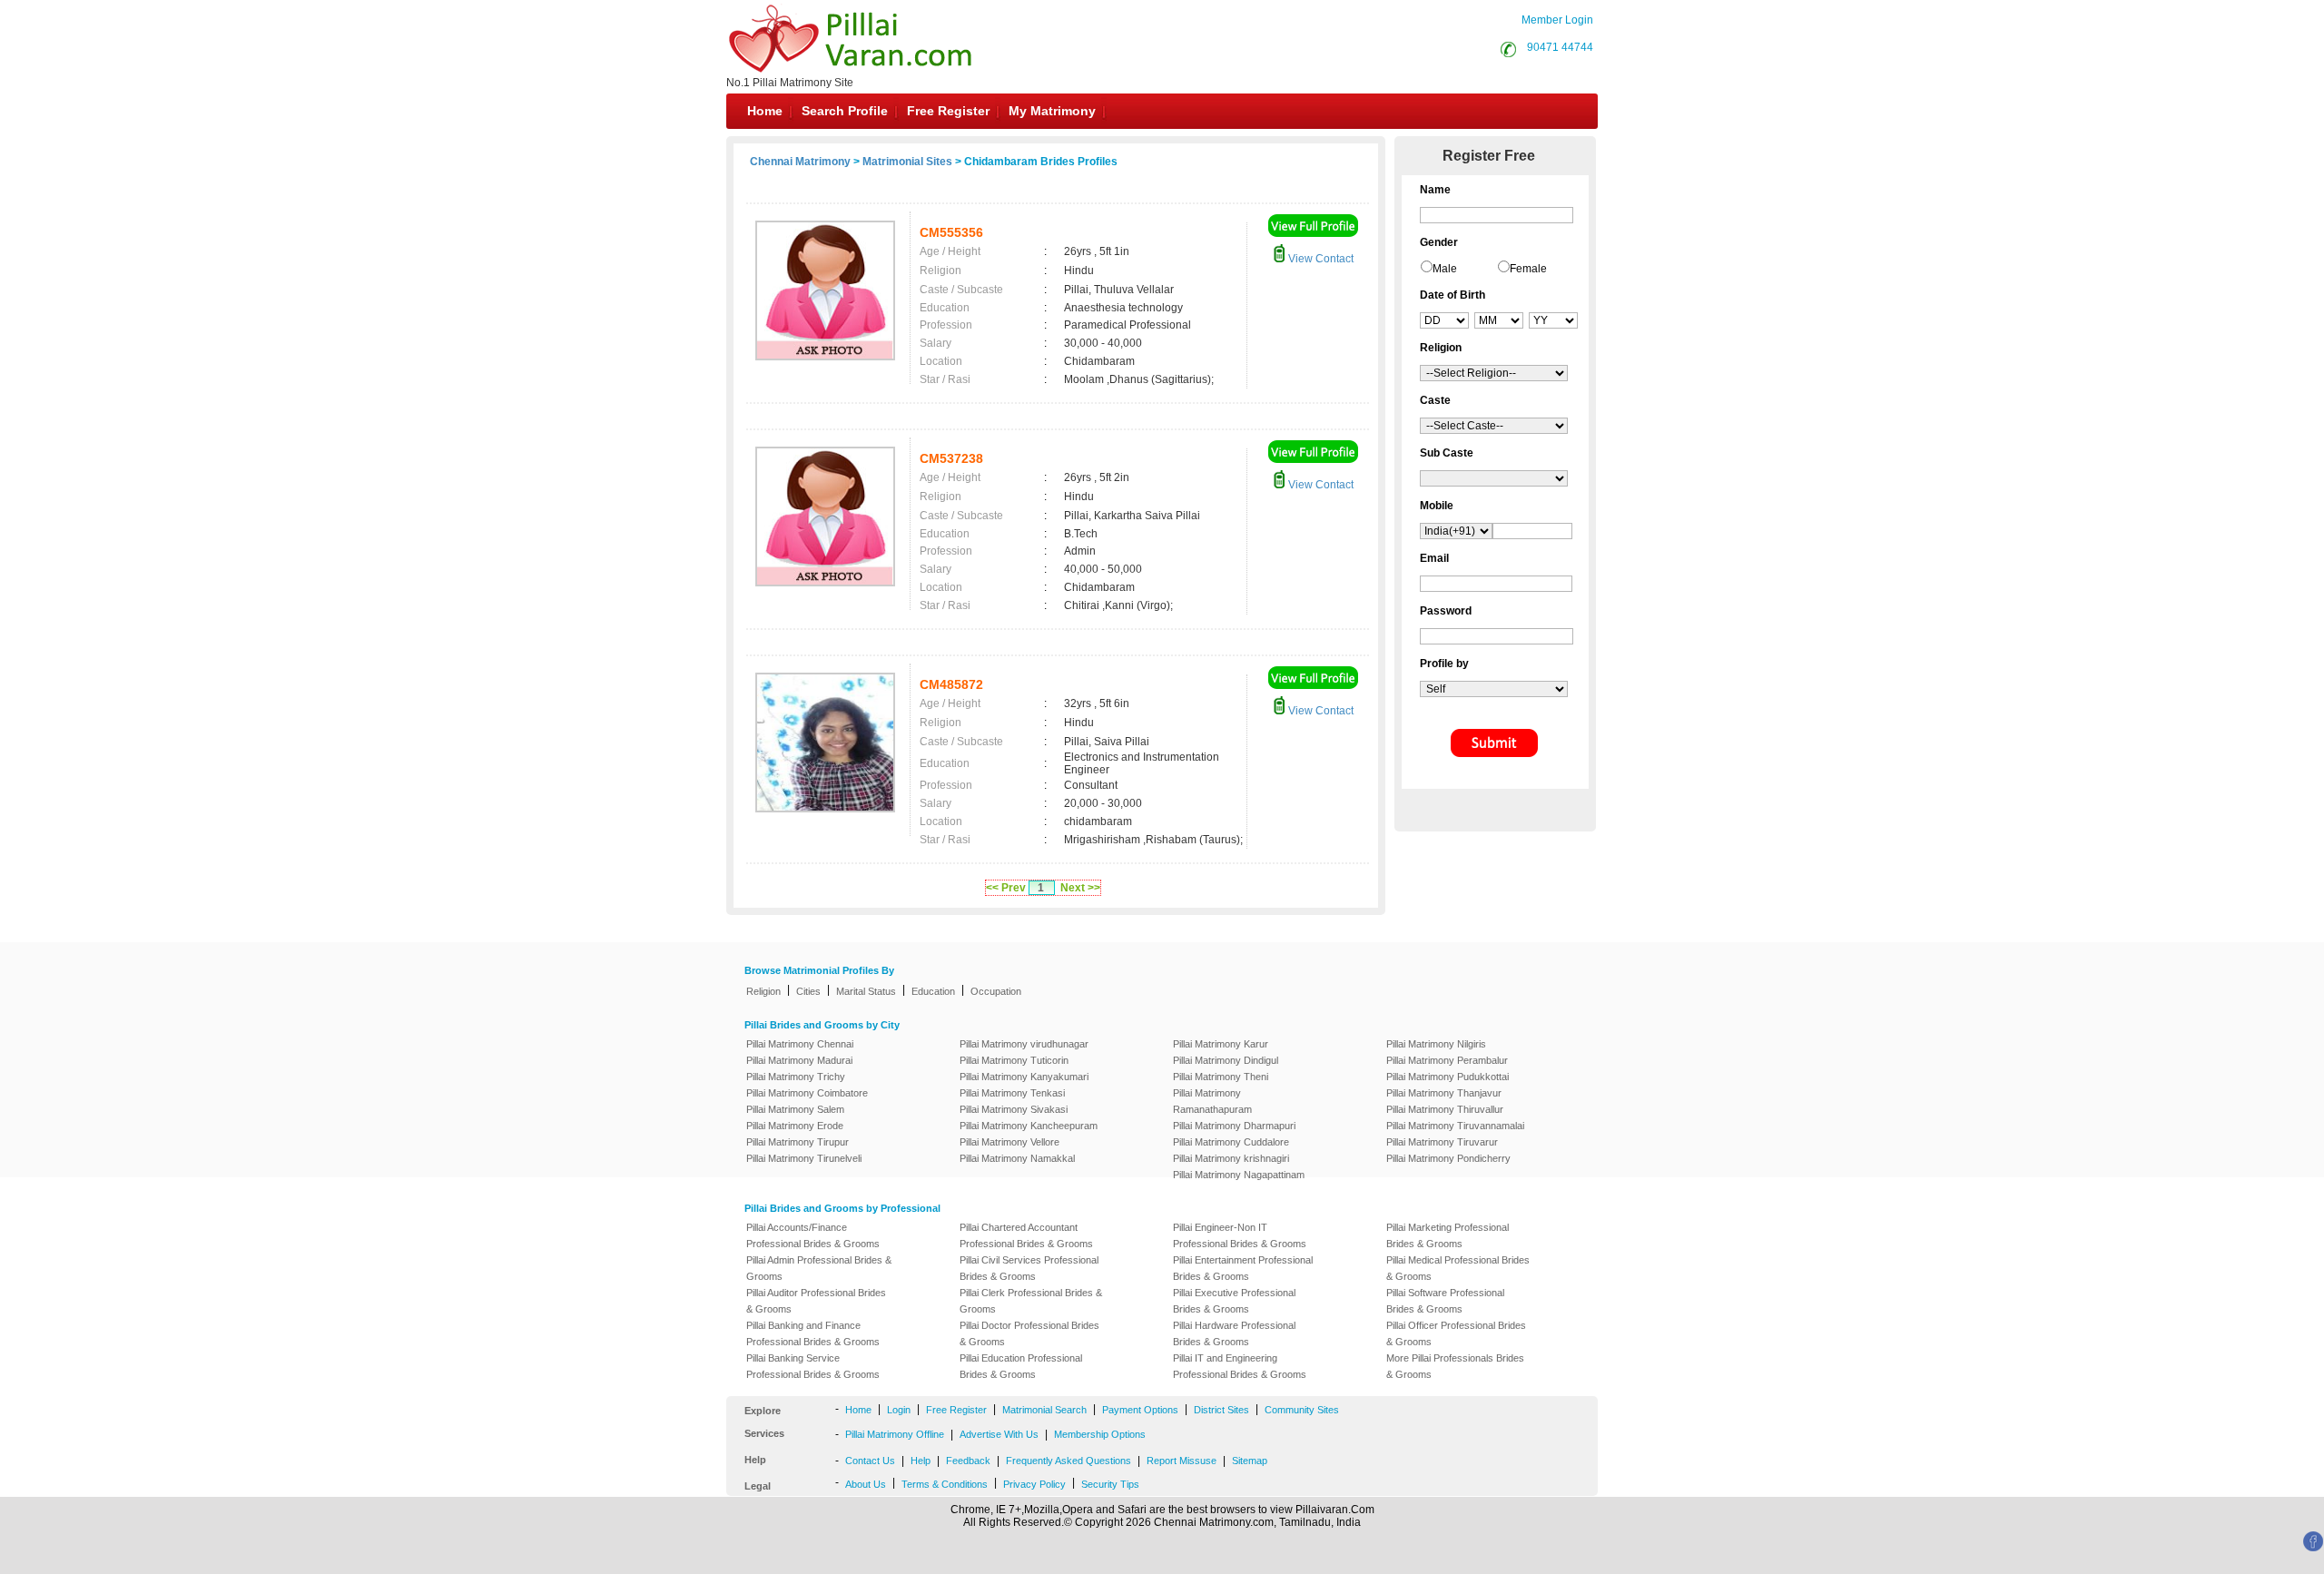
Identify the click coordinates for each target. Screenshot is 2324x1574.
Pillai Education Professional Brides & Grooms (1021, 1366)
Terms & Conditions (945, 1484)
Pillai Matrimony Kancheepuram (1029, 1126)
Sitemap (1250, 1461)
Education (933, 991)
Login (899, 1410)
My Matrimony (1052, 111)
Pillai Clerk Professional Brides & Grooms (1031, 1301)
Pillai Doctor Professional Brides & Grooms (1029, 1333)
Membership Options (1100, 1434)
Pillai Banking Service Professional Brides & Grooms (813, 1366)
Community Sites (1302, 1410)
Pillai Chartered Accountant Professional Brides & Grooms (1026, 1235)
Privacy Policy (1034, 1484)
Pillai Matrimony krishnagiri (1231, 1158)
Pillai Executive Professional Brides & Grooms (1234, 1301)
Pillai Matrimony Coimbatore (807, 1093)
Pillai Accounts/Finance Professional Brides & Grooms (813, 1235)
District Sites (1221, 1410)
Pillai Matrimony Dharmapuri (1234, 1126)
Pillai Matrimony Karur (1221, 1044)
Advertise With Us (999, 1434)
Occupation (996, 991)
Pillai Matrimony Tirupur (798, 1142)
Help (921, 1461)
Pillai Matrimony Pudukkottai (1448, 1077)
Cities (808, 991)
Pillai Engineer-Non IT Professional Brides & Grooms (1240, 1235)
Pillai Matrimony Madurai (799, 1060)
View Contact (1320, 259)
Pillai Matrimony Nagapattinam (1239, 1175)
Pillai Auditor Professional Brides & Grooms (816, 1301)
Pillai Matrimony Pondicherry (1448, 1158)
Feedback (968, 1461)
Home (765, 111)
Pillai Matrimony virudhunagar (1024, 1044)
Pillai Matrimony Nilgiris (1436, 1044)
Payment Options (1140, 1410)
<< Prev (1006, 888)
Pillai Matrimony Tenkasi (1012, 1093)
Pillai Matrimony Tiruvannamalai (1455, 1126)
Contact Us (870, 1461)
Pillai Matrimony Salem (795, 1109)
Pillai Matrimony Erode (795, 1126)
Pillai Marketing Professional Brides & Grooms (1448, 1235)
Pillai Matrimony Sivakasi (1014, 1109)
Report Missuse (1182, 1461)
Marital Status (866, 991)
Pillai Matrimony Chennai (800, 1044)
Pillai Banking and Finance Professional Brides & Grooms (813, 1333)
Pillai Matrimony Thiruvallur (1445, 1109)
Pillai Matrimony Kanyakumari (1024, 1077)
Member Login (1557, 20)
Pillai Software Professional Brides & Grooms (1445, 1301)
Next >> (1080, 888)
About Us (866, 1484)
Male (1445, 269)
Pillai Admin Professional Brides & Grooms (819, 1268)
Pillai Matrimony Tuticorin (1014, 1060)
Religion (763, 991)
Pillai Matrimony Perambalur (1447, 1060)
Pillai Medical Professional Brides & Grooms (1458, 1268)
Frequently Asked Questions (1068, 1461)
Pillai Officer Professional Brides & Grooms (1456, 1333)
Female (1528, 269)
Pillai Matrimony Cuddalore (1231, 1142)
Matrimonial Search (1044, 1410)
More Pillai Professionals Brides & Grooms (1455, 1366)
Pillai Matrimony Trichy (796, 1077)
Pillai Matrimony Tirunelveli (804, 1158)
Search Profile (845, 111)
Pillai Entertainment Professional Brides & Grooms (1243, 1268)
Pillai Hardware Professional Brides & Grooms (1234, 1333)
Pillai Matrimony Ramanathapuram (1212, 1101)
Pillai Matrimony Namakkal (1017, 1158)
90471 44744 (1560, 47)
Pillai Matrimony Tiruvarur (1442, 1142)
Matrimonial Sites (907, 162)
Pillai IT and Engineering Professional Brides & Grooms (1240, 1366)
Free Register (948, 111)
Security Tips (1110, 1484)
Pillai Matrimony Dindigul (1226, 1060)
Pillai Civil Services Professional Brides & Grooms (1029, 1268)
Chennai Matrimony (800, 162)
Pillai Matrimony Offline (895, 1434)
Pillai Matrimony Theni (1221, 1077)
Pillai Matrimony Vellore (1009, 1142)
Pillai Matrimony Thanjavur (1444, 1093)
